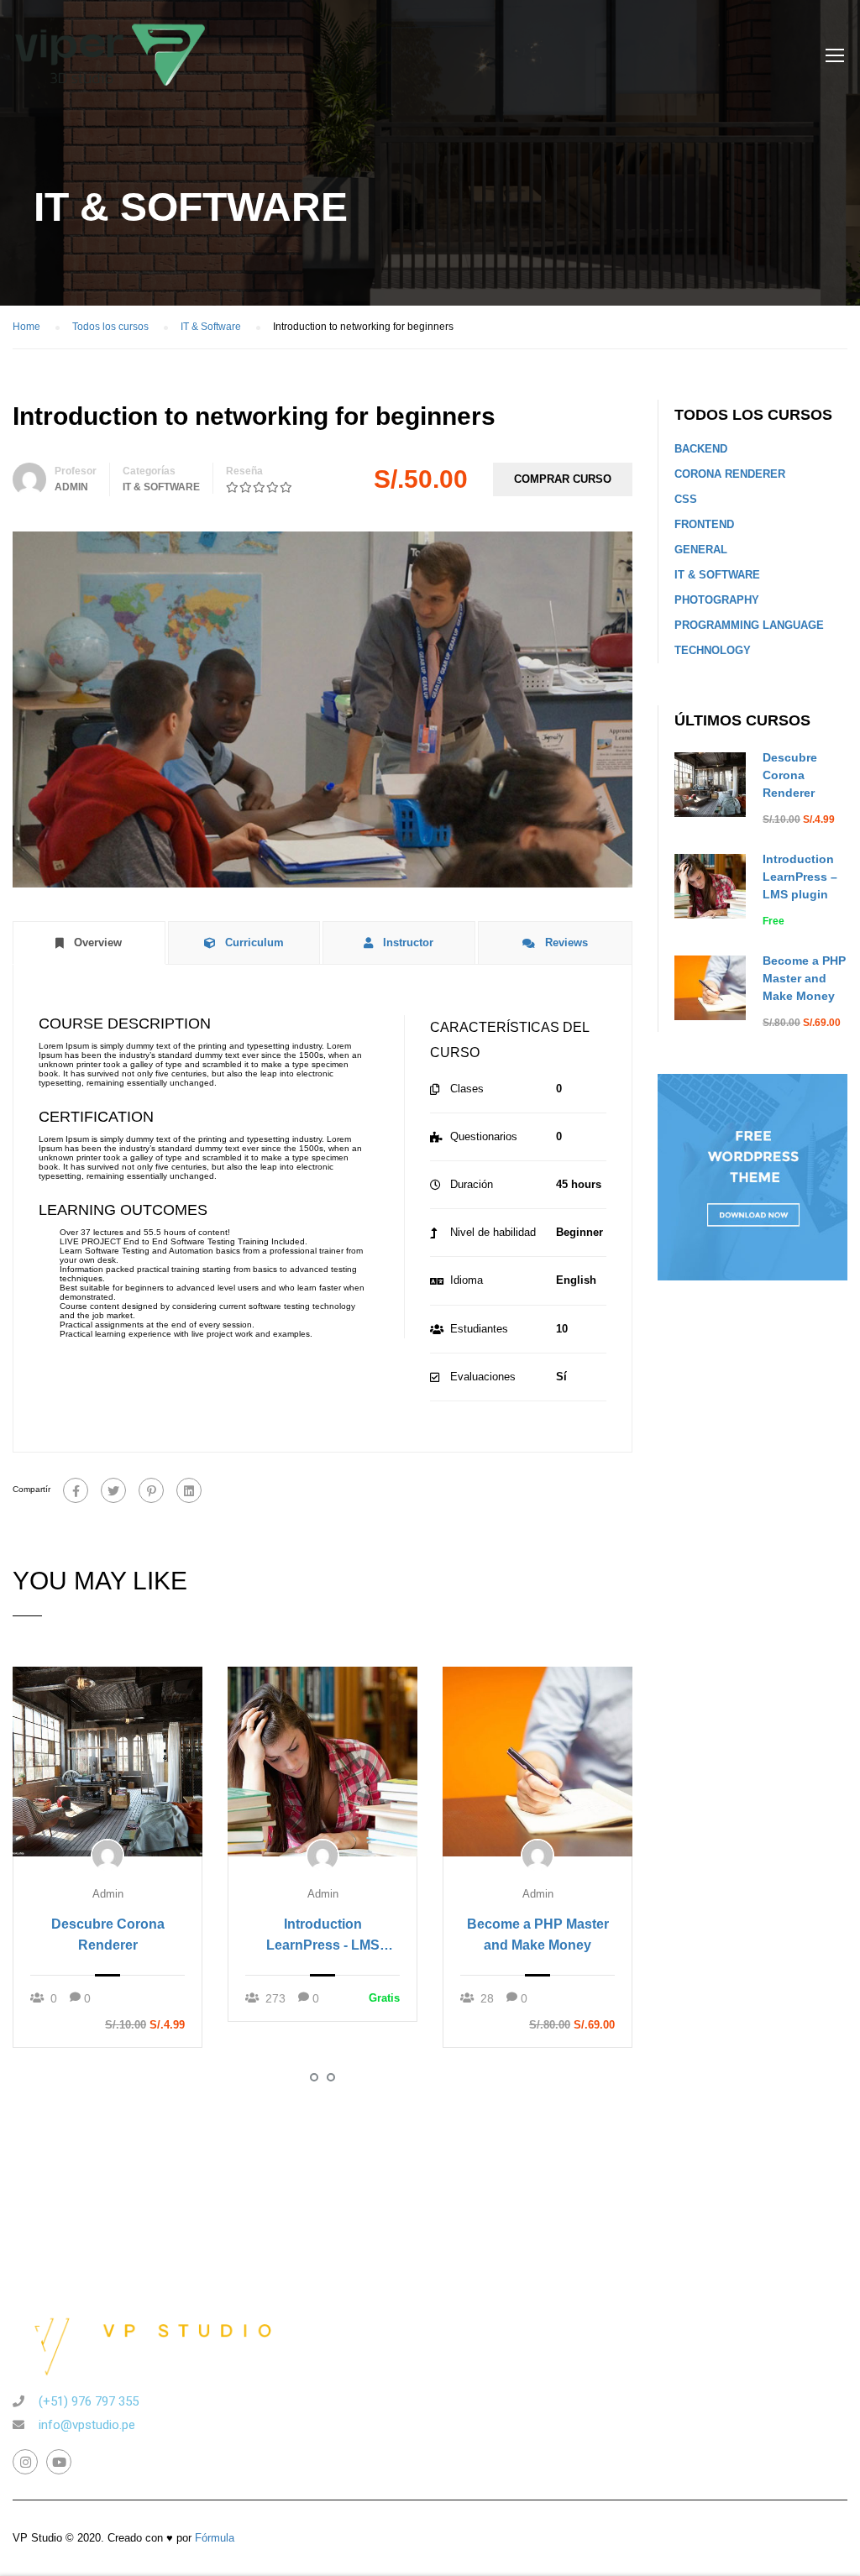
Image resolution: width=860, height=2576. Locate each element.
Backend (701, 449)
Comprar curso (563, 479)
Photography (717, 600)
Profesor (76, 471)
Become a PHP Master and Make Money (538, 1935)
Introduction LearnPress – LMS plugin (800, 877)
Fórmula (215, 2538)
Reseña (244, 471)
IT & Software (161, 487)
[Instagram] (25, 2462)
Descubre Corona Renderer (108, 1935)
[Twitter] (113, 1490)
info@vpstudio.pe (87, 2425)
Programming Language (749, 625)
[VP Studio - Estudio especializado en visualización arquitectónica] (110, 63)
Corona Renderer (730, 474)
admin (71, 487)
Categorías (149, 471)
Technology (713, 650)
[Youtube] (59, 2462)
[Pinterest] (151, 1490)
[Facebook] (76, 1490)
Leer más (107, 1761)
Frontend (704, 524)
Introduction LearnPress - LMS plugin (323, 1936)
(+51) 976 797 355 (89, 2401)
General (701, 550)
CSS (686, 499)
